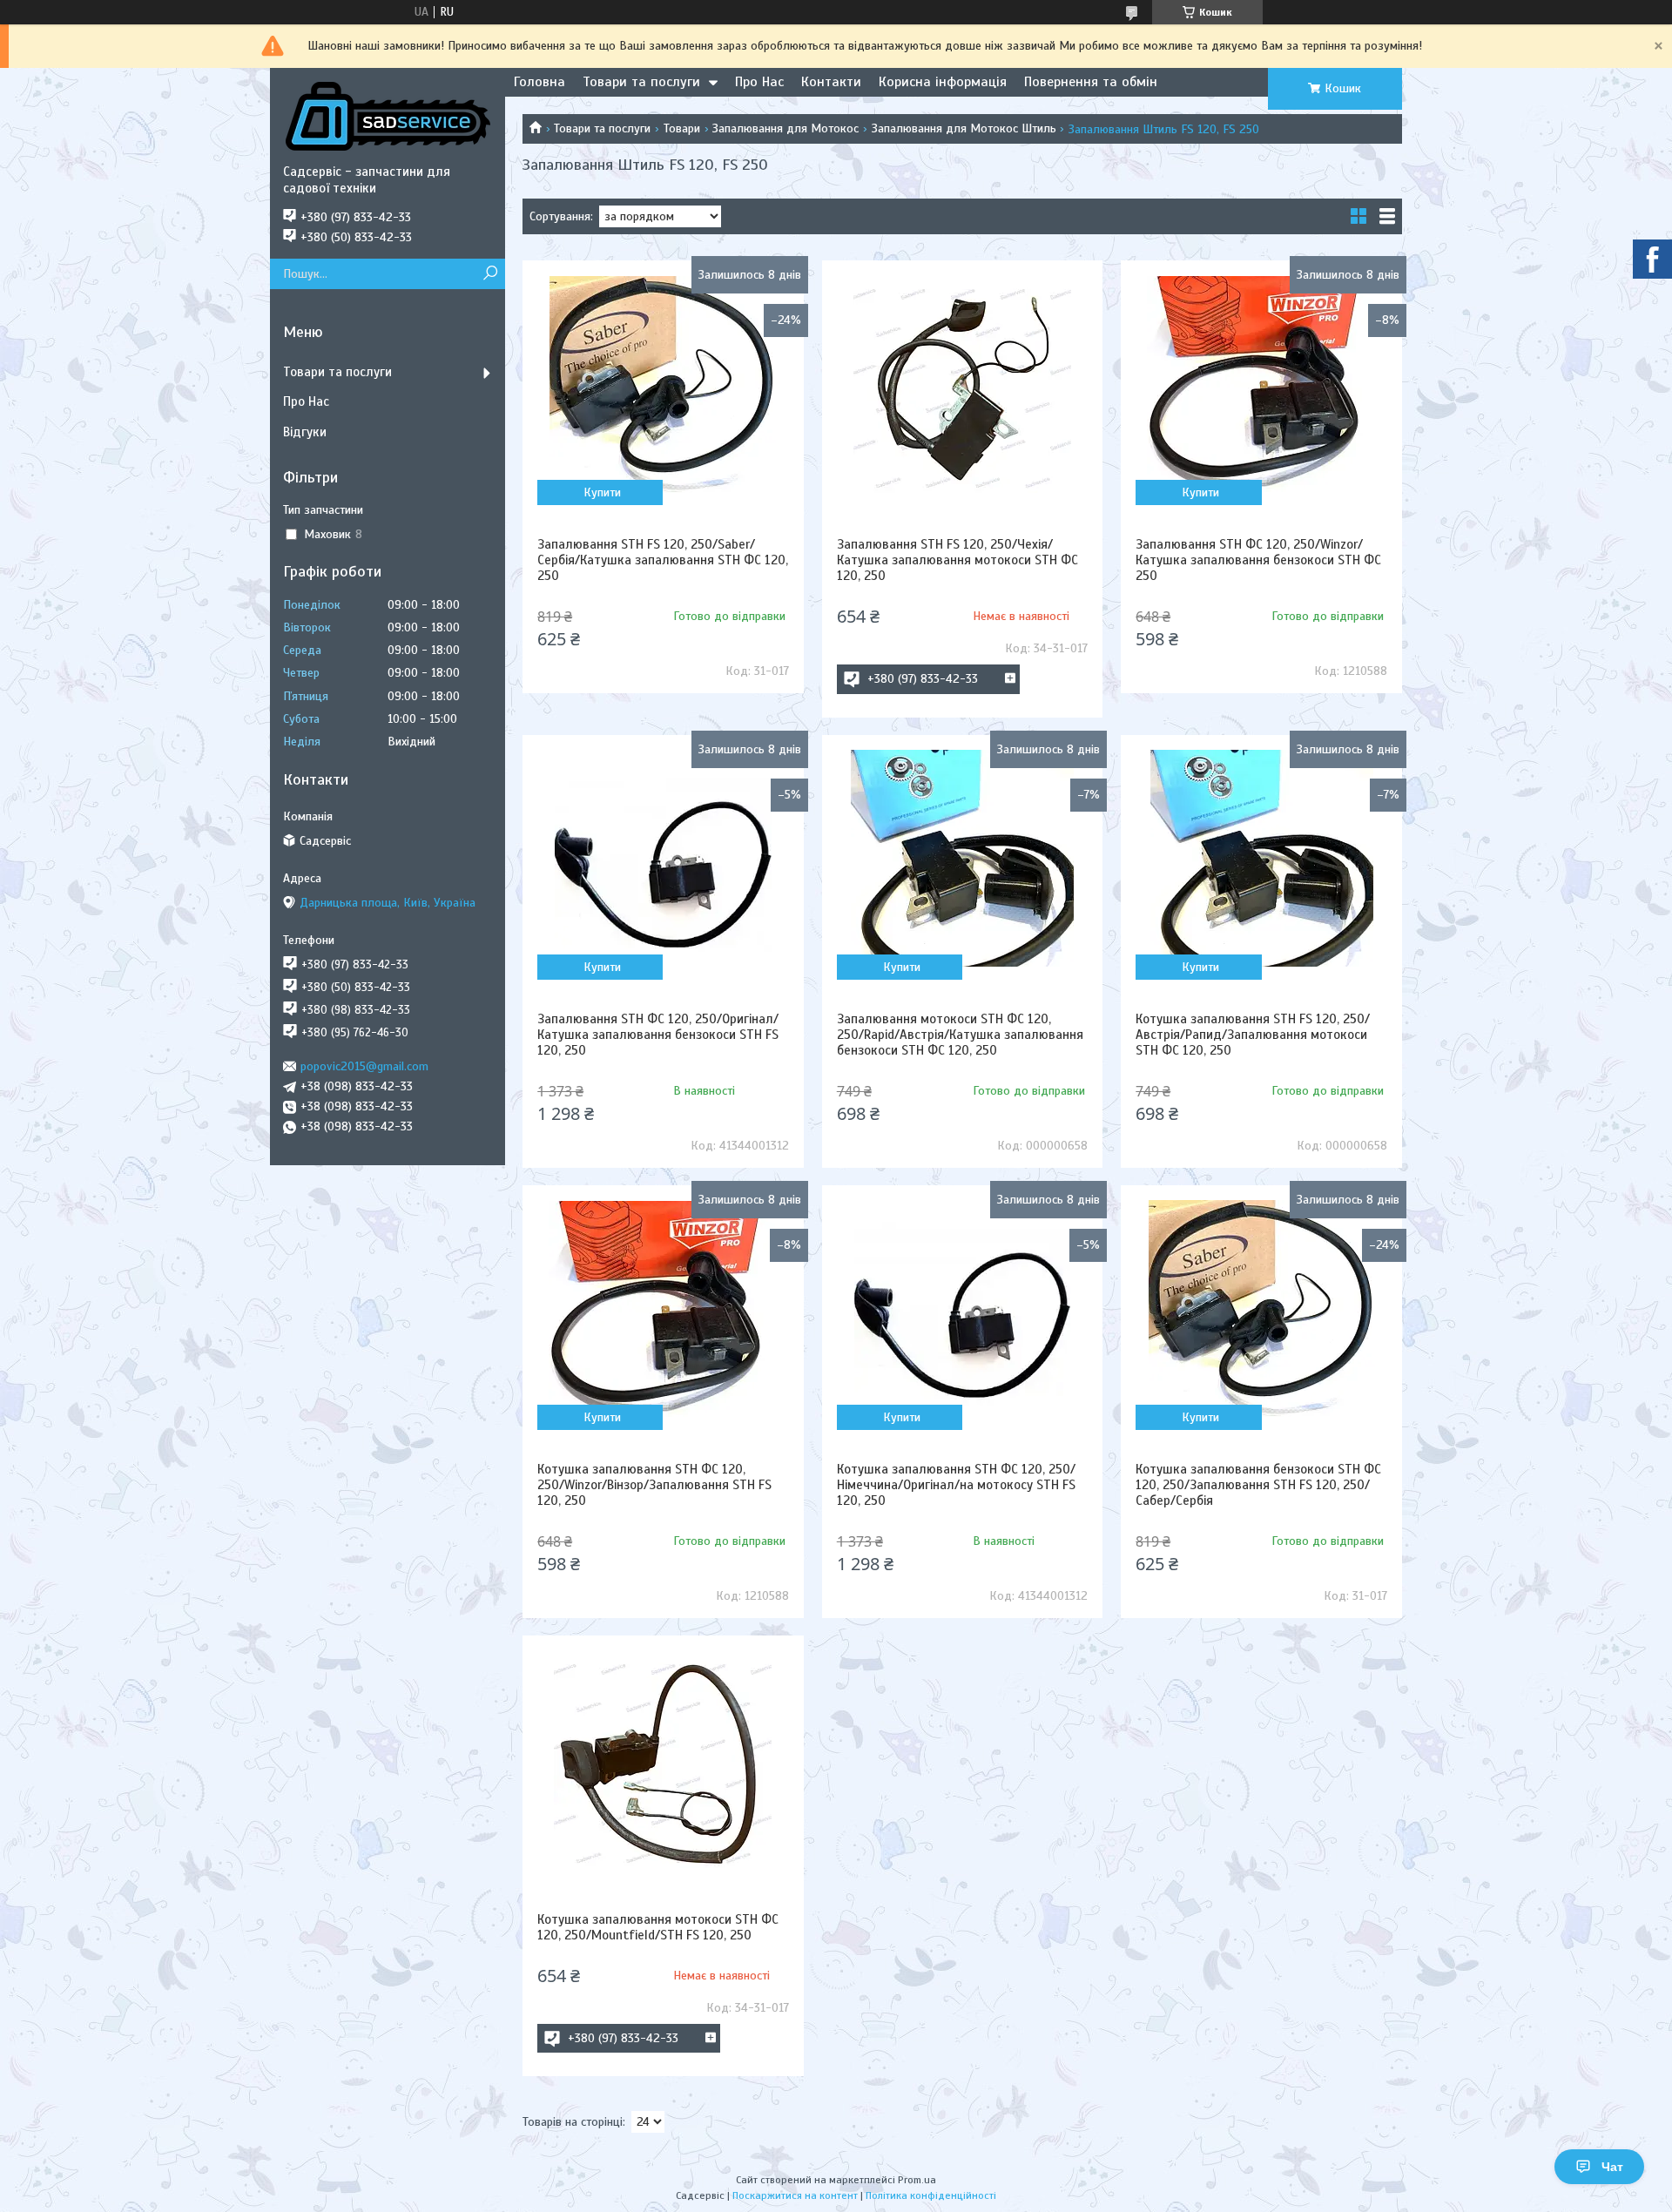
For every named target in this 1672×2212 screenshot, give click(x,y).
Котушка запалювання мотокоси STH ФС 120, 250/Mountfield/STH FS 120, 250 (658, 1927)
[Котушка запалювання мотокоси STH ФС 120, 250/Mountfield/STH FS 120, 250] (663, 1759)
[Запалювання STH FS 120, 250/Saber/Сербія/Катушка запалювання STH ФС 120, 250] (663, 384)
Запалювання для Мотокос (785, 128)
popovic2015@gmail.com (364, 1066)
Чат (1612, 2167)
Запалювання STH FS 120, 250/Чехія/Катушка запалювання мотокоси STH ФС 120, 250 (957, 560)
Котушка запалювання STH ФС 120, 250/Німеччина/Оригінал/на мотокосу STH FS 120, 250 (956, 1485)
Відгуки (305, 432)
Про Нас (759, 82)
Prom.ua (917, 2180)
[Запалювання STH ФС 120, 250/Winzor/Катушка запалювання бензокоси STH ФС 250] (1261, 384)
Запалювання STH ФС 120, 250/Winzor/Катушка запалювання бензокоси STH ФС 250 (1258, 560)
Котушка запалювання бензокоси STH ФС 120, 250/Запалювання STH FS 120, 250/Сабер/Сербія (1258, 1485)
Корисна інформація (943, 82)
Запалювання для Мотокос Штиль (964, 128)
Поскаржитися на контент (795, 2195)
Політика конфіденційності (931, 2195)
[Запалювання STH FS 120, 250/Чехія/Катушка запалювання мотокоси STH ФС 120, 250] (962, 384)
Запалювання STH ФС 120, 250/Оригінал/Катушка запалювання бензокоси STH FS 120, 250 (658, 1035)
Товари (682, 128)
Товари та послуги (641, 82)
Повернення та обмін (1091, 82)
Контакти (831, 82)
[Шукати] (490, 274)
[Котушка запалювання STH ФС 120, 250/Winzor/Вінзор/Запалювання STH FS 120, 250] (663, 1309)
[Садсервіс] (388, 116)
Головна (539, 82)
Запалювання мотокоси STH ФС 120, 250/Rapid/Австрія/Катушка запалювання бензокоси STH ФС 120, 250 (960, 1035)
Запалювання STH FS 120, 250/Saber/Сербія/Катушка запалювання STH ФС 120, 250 (663, 560)
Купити (602, 492)
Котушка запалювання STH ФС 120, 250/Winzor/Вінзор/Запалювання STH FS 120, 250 (654, 1485)
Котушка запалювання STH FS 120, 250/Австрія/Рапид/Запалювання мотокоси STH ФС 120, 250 (1253, 1035)
